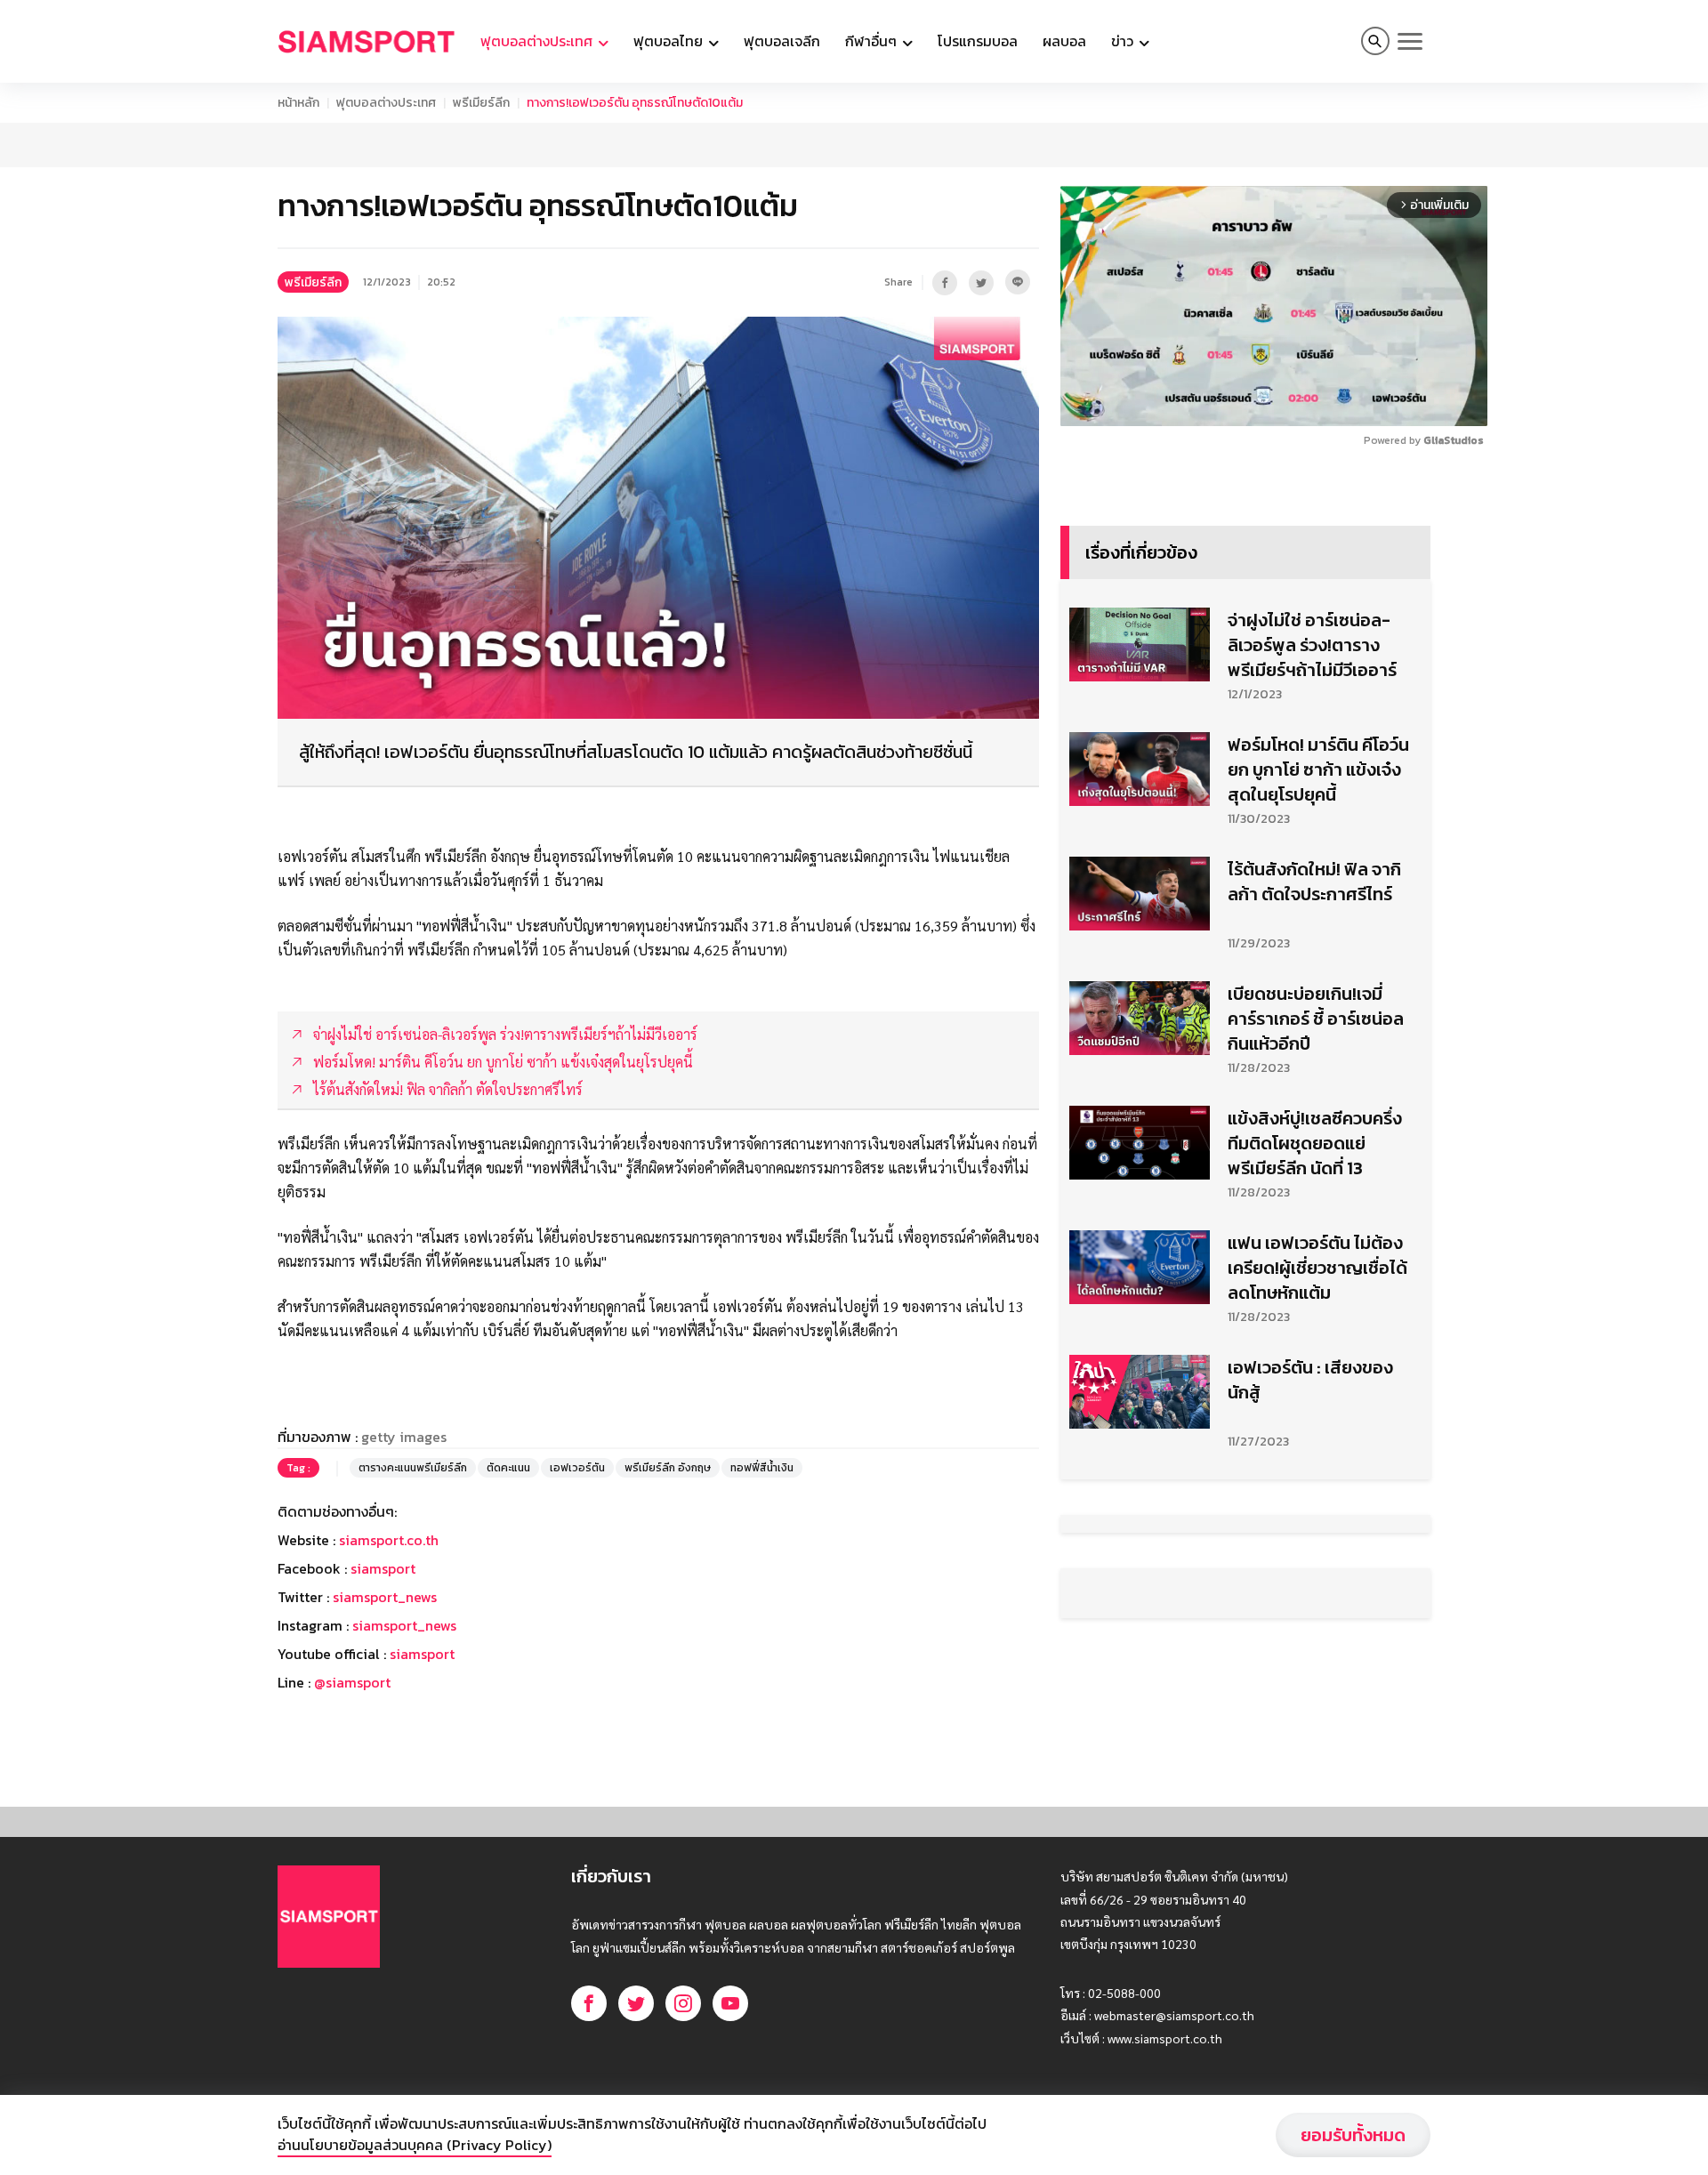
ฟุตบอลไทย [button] (670, 41)
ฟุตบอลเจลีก (782, 41)
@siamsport (352, 1682)
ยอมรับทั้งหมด (1353, 2135)
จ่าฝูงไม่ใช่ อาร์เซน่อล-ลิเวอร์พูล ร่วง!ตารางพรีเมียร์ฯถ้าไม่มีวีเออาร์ (1312, 645)
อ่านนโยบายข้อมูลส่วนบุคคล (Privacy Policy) (415, 2145)
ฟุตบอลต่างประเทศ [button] (538, 41)
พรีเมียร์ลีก (481, 103)
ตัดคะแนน (508, 1468)
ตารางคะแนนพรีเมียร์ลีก (413, 1468)
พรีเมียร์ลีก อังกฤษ (668, 1468)
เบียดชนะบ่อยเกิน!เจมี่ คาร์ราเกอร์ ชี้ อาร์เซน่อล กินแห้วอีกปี (1316, 1019)
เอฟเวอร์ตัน (577, 1468)
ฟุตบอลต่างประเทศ (386, 103)
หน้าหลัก (298, 103)
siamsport (383, 1568)
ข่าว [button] (1124, 41)
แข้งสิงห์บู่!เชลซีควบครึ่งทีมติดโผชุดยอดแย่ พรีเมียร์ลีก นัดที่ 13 (1315, 1143)
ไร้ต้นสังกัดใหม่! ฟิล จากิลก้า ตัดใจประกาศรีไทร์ (1314, 882)
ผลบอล (1064, 41)
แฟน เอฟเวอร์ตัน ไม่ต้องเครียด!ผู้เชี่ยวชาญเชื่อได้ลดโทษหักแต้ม (1317, 1268)
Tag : (298, 1468)
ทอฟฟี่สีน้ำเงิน (762, 1468)
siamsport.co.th (389, 1540)
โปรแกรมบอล (978, 41)
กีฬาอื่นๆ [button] (873, 41)
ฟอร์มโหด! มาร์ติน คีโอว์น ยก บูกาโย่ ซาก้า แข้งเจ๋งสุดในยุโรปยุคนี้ (1318, 769)
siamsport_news (385, 1597)
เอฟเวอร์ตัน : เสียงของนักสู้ (1310, 1380)
